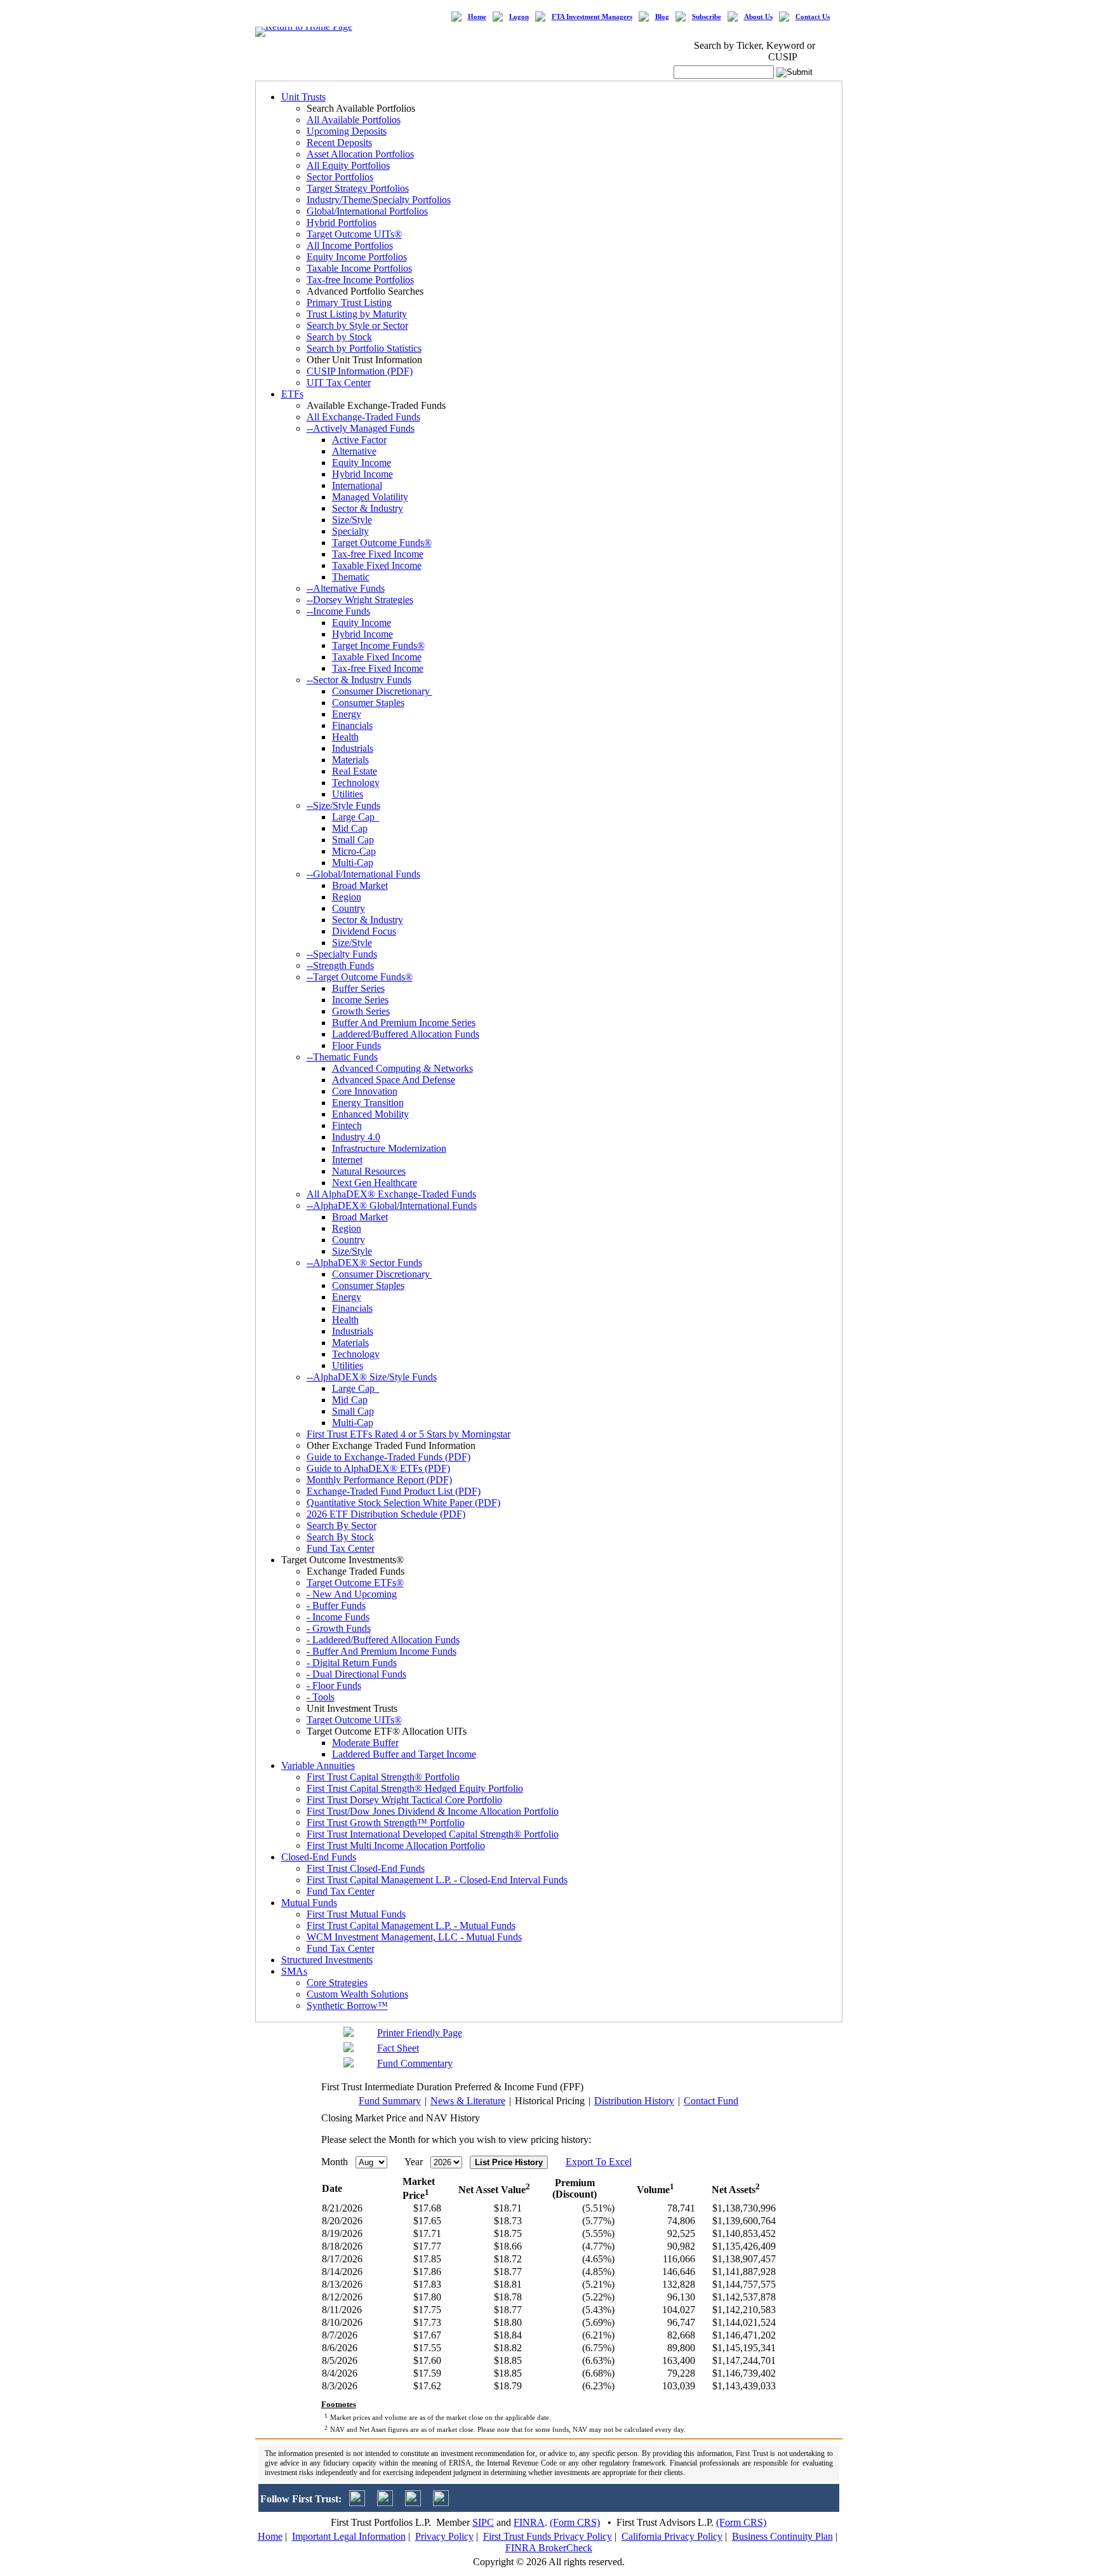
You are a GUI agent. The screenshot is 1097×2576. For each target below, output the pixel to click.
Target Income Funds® (378, 645)
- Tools (321, 1697)
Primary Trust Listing (349, 303)
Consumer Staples (368, 703)
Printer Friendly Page (420, 2033)
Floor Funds (356, 1045)
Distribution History (634, 2101)
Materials (350, 760)
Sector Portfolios (340, 177)
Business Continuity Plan (782, 2536)
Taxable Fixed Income (377, 565)
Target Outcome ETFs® (355, 1583)
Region (347, 897)
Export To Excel (599, 2162)
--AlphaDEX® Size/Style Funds (372, 1377)
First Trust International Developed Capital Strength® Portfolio (433, 1834)
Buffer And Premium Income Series (404, 1023)
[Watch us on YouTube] (413, 2503)
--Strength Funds (340, 965)
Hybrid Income (362, 474)
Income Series (360, 1000)
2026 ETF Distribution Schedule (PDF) (386, 1514)
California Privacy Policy (672, 2536)
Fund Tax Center (341, 1548)
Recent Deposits (339, 143)
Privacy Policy (444, 2536)
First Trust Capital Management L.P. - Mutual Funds (411, 1925)
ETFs (292, 394)
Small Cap (353, 840)
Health (345, 737)
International (357, 485)
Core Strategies (337, 1983)
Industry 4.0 (356, 1137)
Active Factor (359, 440)
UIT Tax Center (339, 383)
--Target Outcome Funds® (360, 977)
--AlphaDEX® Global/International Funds (392, 1205)
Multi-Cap (353, 863)
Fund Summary (390, 2101)
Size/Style (352, 520)
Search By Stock (340, 1537)
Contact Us (813, 17)
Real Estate (355, 771)
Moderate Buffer (365, 1743)
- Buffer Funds (336, 1605)
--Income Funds (338, 611)
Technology (356, 783)
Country (349, 908)
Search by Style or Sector (357, 325)
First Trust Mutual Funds (356, 1914)
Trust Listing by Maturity (357, 314)
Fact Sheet (398, 2048)
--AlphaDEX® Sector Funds (364, 1263)
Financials (352, 725)
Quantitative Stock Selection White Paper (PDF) (403, 1503)
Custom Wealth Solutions (357, 1994)
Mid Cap (350, 828)
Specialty (350, 531)
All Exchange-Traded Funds (363, 417)
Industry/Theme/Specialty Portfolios (379, 200)
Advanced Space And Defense (394, 1080)
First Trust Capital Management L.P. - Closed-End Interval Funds (437, 1880)
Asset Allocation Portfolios (360, 154)
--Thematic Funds (342, 1057)
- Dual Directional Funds (356, 1674)
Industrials (353, 748)
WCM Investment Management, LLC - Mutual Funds (414, 1937)
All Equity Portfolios (348, 165)
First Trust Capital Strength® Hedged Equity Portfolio (415, 1788)
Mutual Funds (309, 1903)
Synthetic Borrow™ (347, 2005)
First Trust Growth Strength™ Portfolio (386, 1823)
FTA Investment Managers (592, 17)
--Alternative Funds (346, 588)
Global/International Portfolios (367, 211)
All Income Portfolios (350, 245)
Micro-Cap (354, 851)
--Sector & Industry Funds (359, 680)
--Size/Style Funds (343, 805)
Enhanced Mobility (370, 1114)
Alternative (354, 451)
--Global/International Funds (363, 874)
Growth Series (361, 1011)
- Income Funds (338, 1617)
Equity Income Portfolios (357, 257)
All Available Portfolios (354, 120)
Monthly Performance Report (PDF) (379, 1480)
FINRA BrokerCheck (549, 2548)
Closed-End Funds (319, 1857)
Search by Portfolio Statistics (364, 348)
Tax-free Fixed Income (378, 554)
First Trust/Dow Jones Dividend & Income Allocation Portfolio (433, 1811)
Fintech (347, 1125)
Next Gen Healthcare (375, 1183)
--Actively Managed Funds (361, 428)
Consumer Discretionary (382, 691)
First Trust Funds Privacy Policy (548, 2536)
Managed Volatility (370, 497)
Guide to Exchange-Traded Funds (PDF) (389, 1457)
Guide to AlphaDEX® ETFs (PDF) (378, 1468)
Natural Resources (369, 1171)
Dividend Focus (364, 931)
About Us (758, 17)
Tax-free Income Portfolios (360, 280)
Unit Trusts (303, 97)
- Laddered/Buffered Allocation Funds (383, 1640)
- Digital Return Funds (352, 1663)
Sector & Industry (368, 508)
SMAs (294, 1971)
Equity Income (362, 463)
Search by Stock (339, 337)
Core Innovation (365, 1091)
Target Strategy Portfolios (358, 188)
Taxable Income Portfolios (359, 268)
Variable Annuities (318, 1765)
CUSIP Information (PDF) (360, 371)
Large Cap (356, 817)
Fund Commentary (415, 2063)
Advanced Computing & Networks (402, 1068)
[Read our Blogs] (441, 2503)
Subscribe (707, 17)
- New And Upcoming (352, 1594)
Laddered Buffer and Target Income (404, 1754)
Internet (347, 1160)
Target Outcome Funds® (382, 543)
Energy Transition (368, 1103)
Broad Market (360, 885)
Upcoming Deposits (347, 131)
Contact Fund (711, 2101)
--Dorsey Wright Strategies (360, 600)
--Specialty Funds (342, 954)
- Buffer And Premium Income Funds (382, 1651)
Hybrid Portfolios (342, 223)
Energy (347, 714)
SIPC (483, 2522)
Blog (662, 17)
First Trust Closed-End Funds (366, 1868)
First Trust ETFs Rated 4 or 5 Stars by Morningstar (409, 1434)
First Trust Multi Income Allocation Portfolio (396, 1845)
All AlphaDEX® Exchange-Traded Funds (391, 1194)
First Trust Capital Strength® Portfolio (383, 1777)
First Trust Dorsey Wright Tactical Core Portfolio (404, 1800)
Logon (519, 17)
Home (477, 17)
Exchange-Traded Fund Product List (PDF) (394, 1491)
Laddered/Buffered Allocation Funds (406, 1034)
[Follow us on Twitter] (357, 2503)
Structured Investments (327, 1960)
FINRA (529, 2522)
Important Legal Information (349, 2536)
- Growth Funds (339, 1628)
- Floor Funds (334, 1685)
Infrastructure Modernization (389, 1148)
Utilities (348, 794)
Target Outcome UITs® (354, 234)
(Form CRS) (575, 2522)
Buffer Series (358, 988)
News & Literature (468, 2101)
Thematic (351, 577)
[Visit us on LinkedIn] (385, 2503)
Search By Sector (342, 1525)
